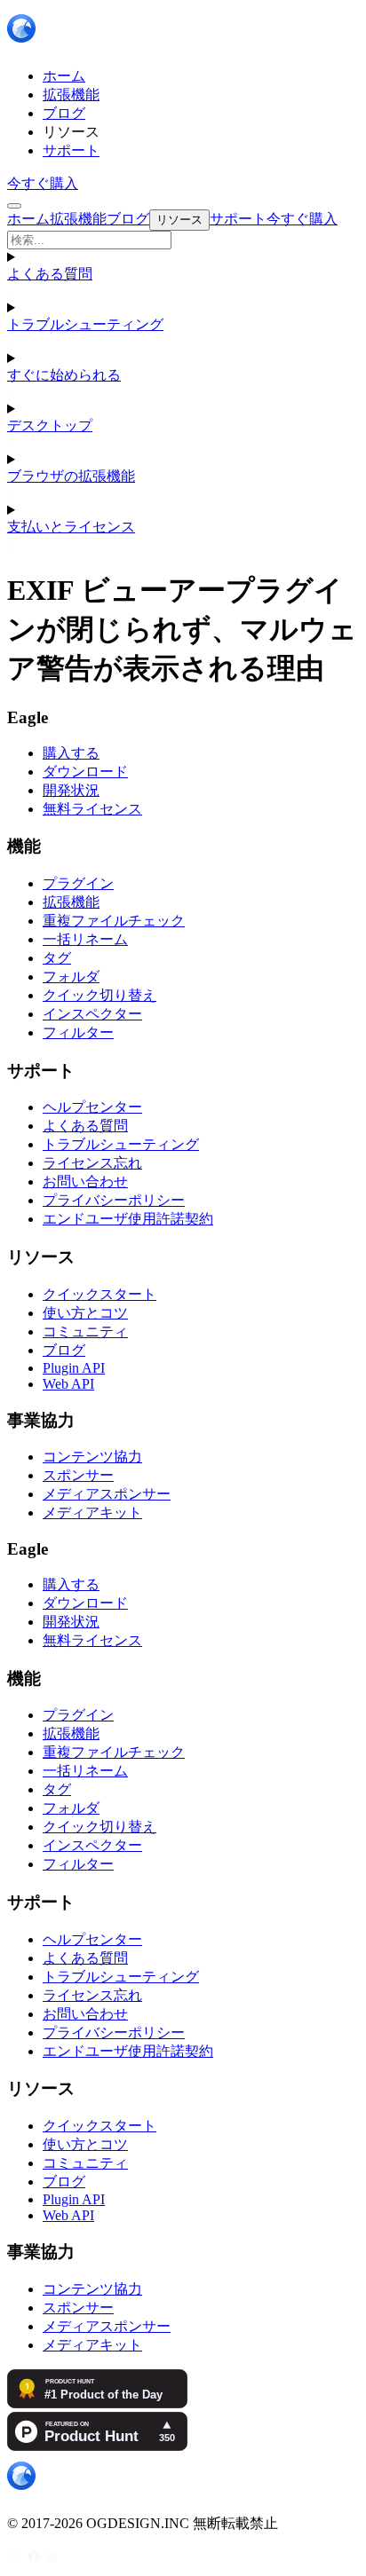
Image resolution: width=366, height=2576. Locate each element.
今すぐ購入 (43, 183)
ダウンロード (85, 772)
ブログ (64, 1350)
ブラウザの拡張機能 (71, 476)
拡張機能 (71, 902)
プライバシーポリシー (114, 1200)
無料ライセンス (92, 809)
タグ (57, 958)
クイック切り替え (99, 995)
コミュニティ (85, 1331)
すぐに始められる (64, 375)
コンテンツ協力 (92, 1457)
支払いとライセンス (71, 527)
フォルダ (71, 977)
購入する (71, 753)
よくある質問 (50, 274)
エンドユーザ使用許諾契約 (128, 1219)
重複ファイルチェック (114, 921)
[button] (183, 240)
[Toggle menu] (14, 206)
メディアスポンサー (107, 1494)
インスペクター (92, 1014)
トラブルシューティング (85, 324)
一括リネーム (85, 939)
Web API (68, 1384)
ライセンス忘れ (92, 1163)
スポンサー (78, 1475)
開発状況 (71, 790)
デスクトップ (50, 425)
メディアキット (92, 1513)
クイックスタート (99, 1294)
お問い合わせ (85, 1182)
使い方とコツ (85, 1313)
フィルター (78, 1032)
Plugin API (74, 1368)
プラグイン (78, 883)
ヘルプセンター (92, 1107)
